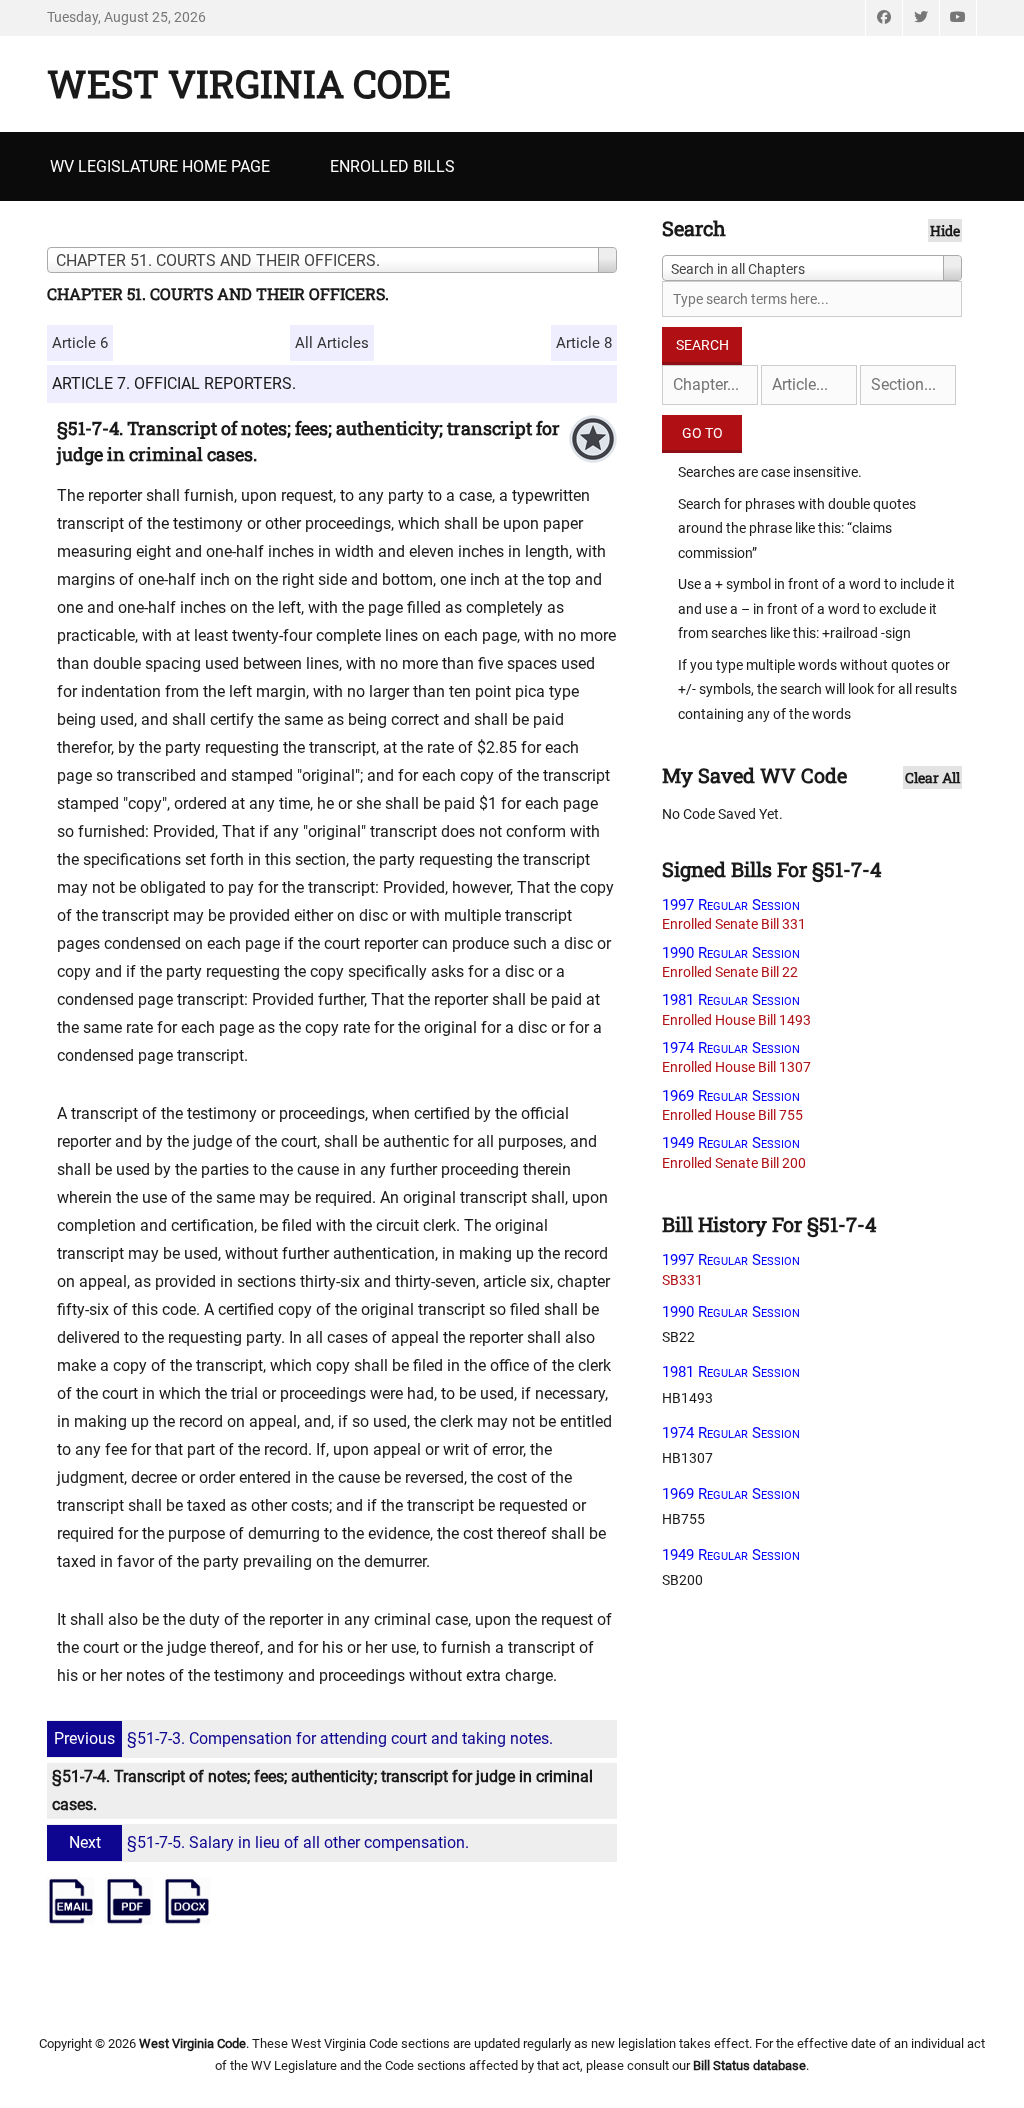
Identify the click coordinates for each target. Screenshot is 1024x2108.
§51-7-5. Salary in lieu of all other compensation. (269, 1842)
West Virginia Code (249, 83)
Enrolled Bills (392, 166)
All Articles (332, 343)
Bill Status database (749, 2065)
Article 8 (584, 343)
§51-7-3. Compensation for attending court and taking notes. (303, 1738)
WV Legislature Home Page (160, 166)
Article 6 (80, 343)
